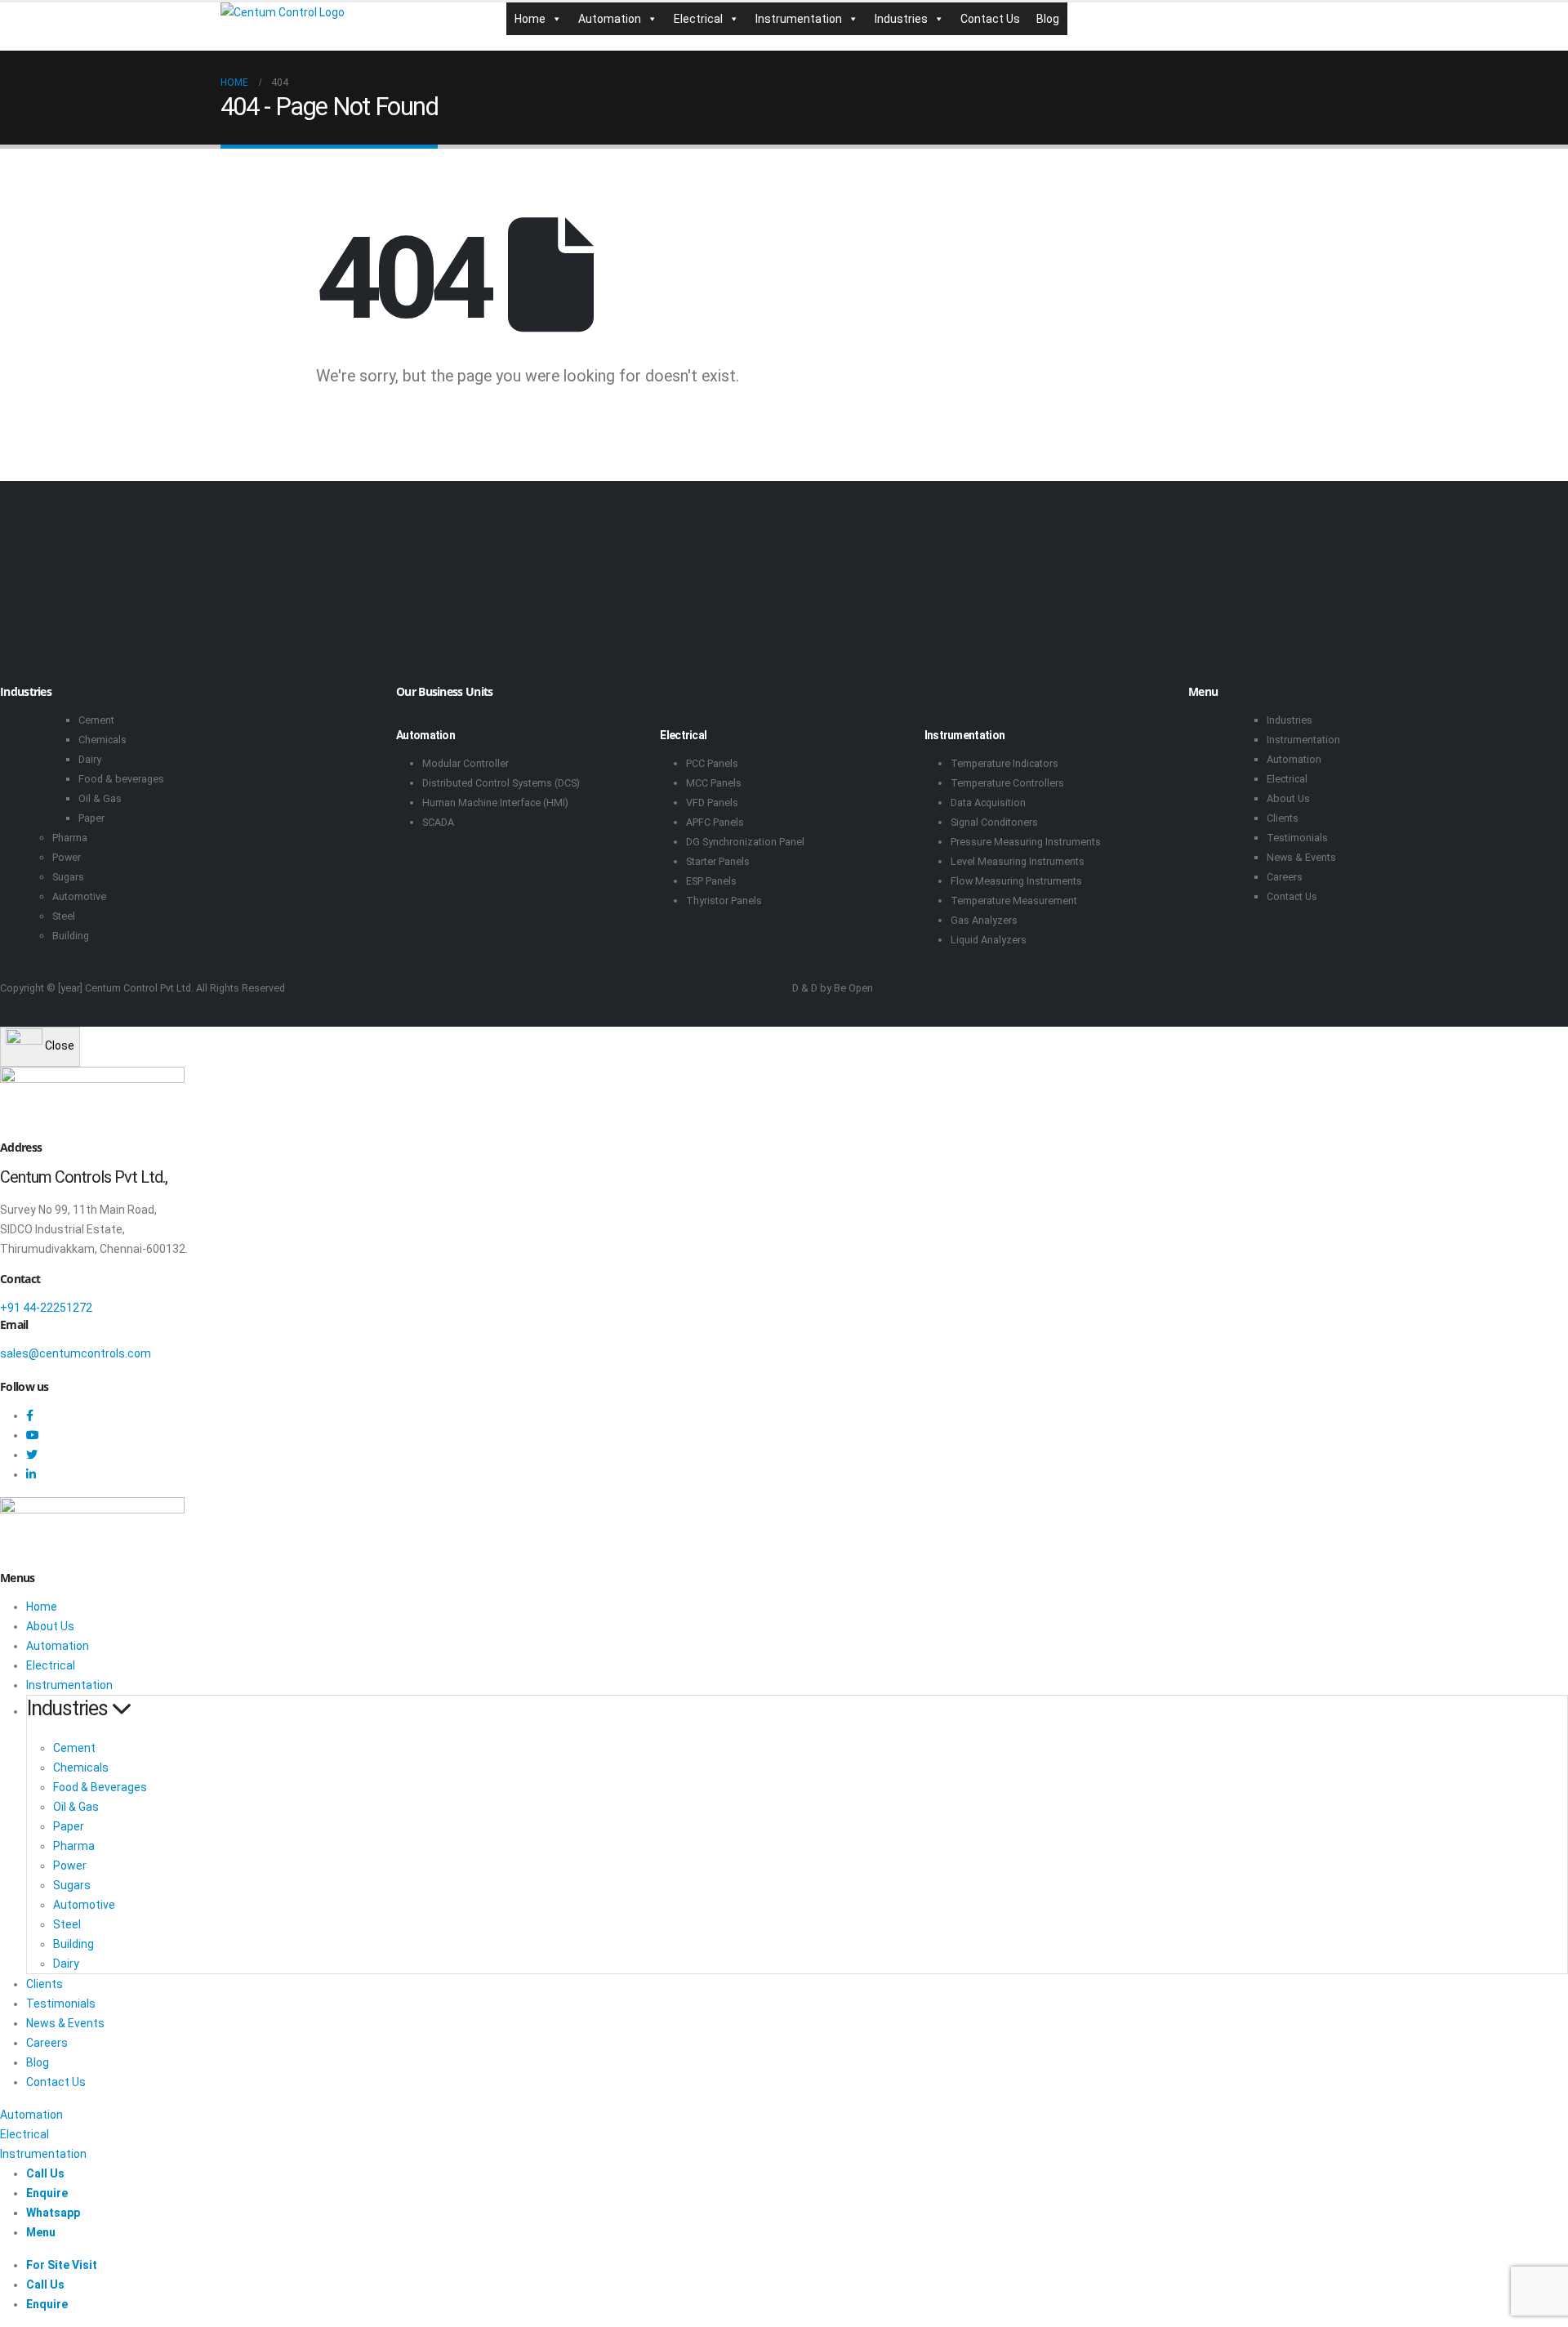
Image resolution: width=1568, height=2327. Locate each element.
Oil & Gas (100, 798)
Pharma (70, 838)
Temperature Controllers (1007, 783)
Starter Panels (718, 861)
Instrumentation (799, 19)
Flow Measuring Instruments (1016, 881)
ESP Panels (711, 881)
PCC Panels (712, 763)
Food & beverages (121, 779)
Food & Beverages (100, 1787)
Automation (610, 19)
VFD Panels (712, 802)
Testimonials (1297, 838)
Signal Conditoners (994, 822)
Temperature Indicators (1004, 763)
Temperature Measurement (1014, 900)
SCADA (438, 822)
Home (530, 19)
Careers (1285, 877)
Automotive (79, 896)
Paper (91, 818)
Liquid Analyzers (989, 940)
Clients (1283, 818)
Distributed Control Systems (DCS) (501, 783)
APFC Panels (715, 822)
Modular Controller (465, 763)
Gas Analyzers (984, 920)
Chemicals (102, 740)
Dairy (90, 759)
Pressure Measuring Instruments (1026, 842)
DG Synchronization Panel (745, 842)
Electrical (698, 19)
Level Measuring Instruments (1018, 861)
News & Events (1301, 857)
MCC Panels (714, 783)
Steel (64, 916)
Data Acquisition (988, 802)
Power (67, 857)
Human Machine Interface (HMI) (495, 802)
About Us (1288, 798)
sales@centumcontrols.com (76, 1353)
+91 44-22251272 (46, 1308)
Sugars (68, 877)
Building (71, 936)
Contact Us (990, 19)
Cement (96, 720)
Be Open (853, 988)
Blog (1048, 19)
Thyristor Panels (724, 900)
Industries (901, 19)
